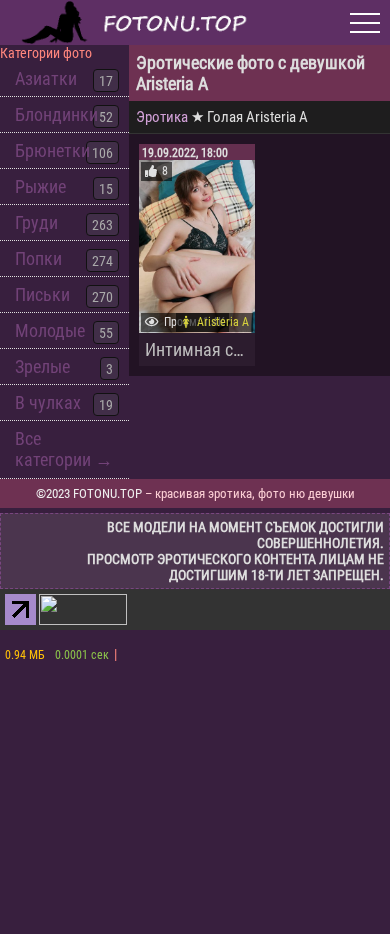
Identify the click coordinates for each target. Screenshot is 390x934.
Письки (42, 294)
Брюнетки (52, 150)
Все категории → (64, 449)
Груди (36, 222)
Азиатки (46, 78)
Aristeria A (223, 322)
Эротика (162, 117)
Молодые (50, 330)
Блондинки (56, 114)
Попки (38, 258)
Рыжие (40, 186)
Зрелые (42, 366)
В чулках (48, 402)
